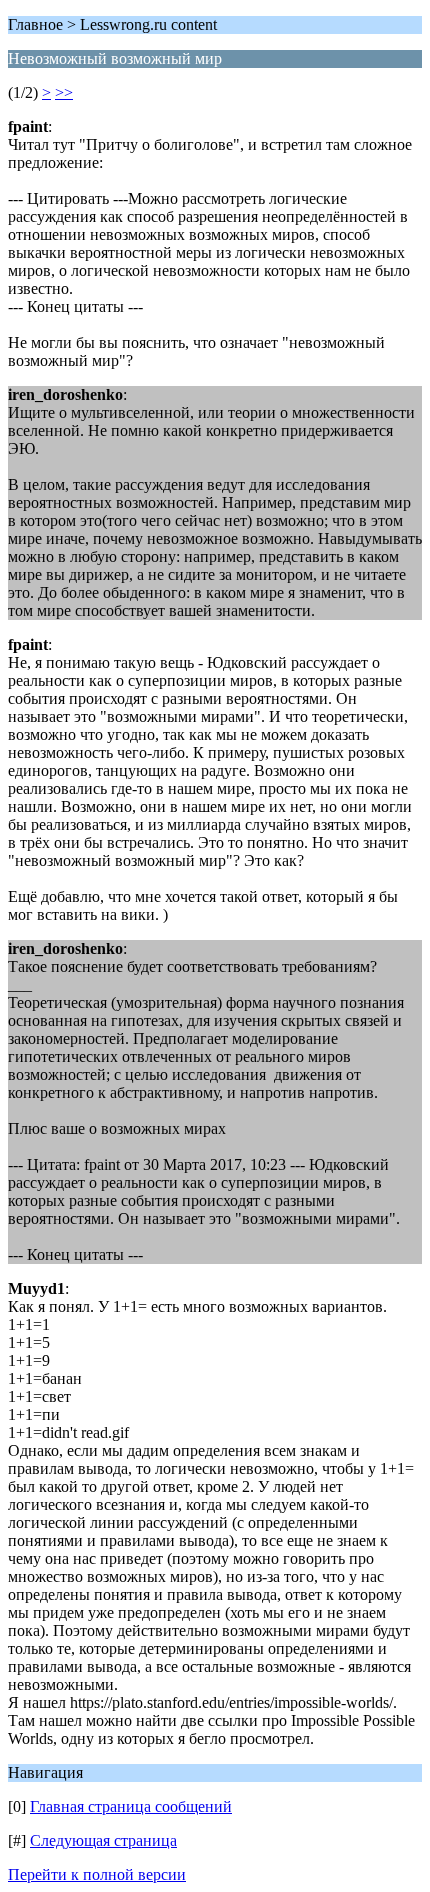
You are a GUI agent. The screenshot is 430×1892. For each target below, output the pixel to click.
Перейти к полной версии (97, 1874)
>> (64, 92)
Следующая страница (103, 1840)
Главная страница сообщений (131, 1806)
